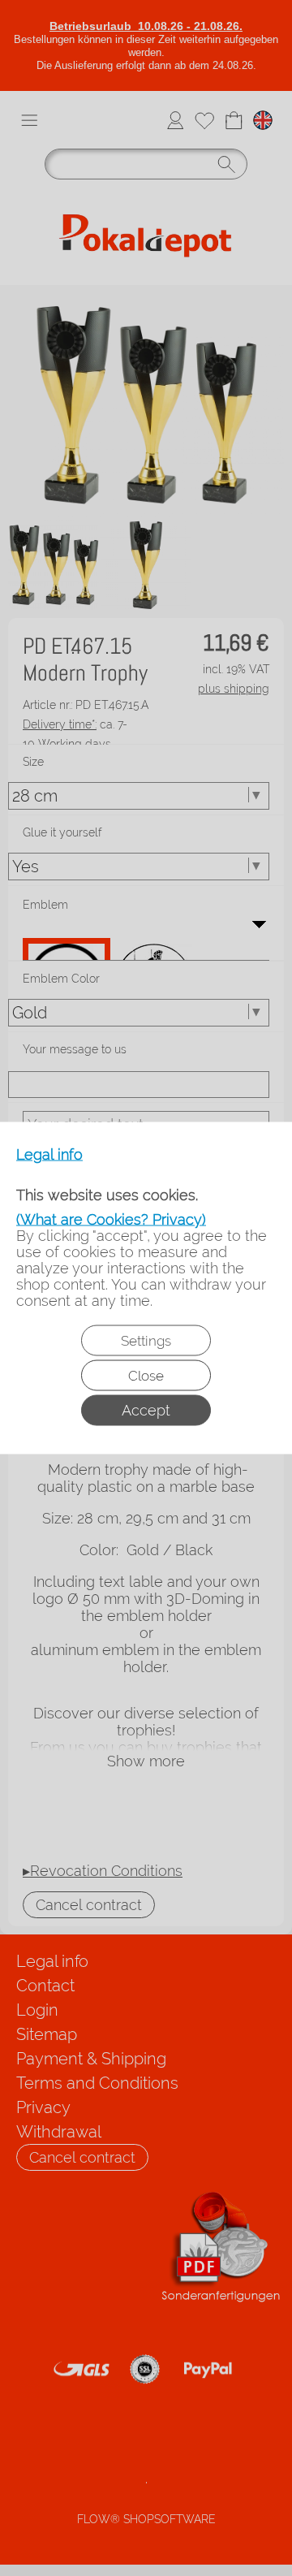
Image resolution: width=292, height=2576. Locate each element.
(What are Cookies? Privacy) (111, 1219)
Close (146, 1376)
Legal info (49, 1155)
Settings (146, 1341)
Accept (146, 1410)
